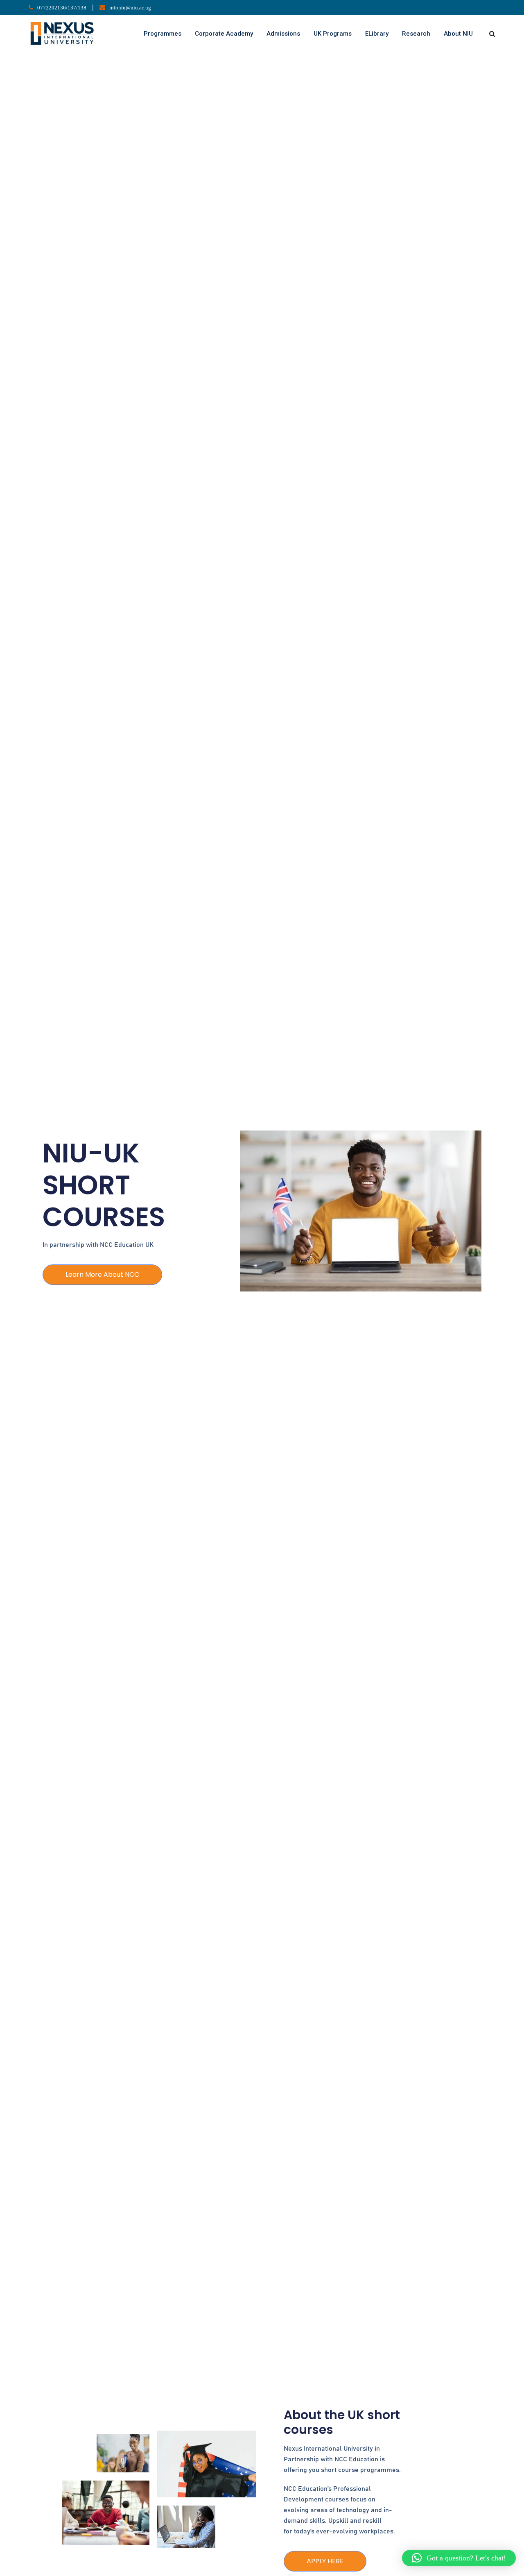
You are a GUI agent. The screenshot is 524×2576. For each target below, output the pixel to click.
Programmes (163, 34)
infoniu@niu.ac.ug (130, 8)
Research (416, 34)
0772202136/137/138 (62, 8)
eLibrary (377, 34)
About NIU (458, 34)
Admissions (283, 34)
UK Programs (333, 34)
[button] (459, 2558)
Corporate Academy (224, 34)
